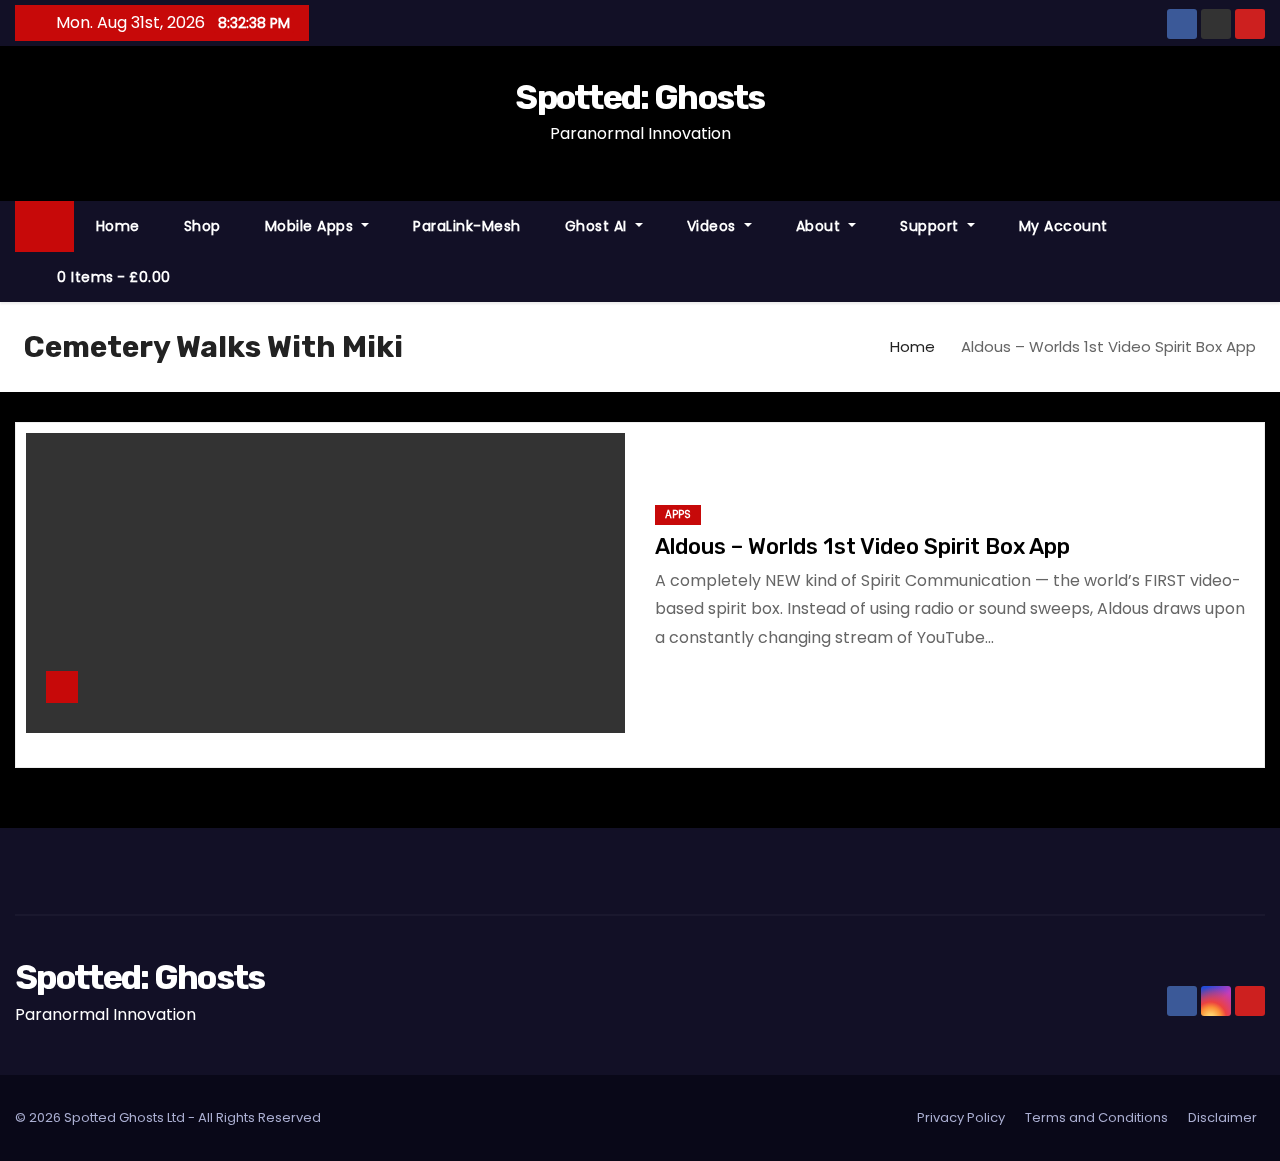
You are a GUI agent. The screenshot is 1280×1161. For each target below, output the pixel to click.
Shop (202, 226)
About (820, 226)
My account (1063, 226)
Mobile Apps (311, 226)
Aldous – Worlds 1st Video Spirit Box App (862, 546)
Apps (678, 514)
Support (931, 226)
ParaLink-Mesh (467, 226)
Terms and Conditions (1096, 1117)
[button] (1259, 250)
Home (118, 226)
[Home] (44, 226)
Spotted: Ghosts (640, 97)
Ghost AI (598, 226)
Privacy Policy (961, 1117)
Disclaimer (1222, 1117)
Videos (714, 226)
